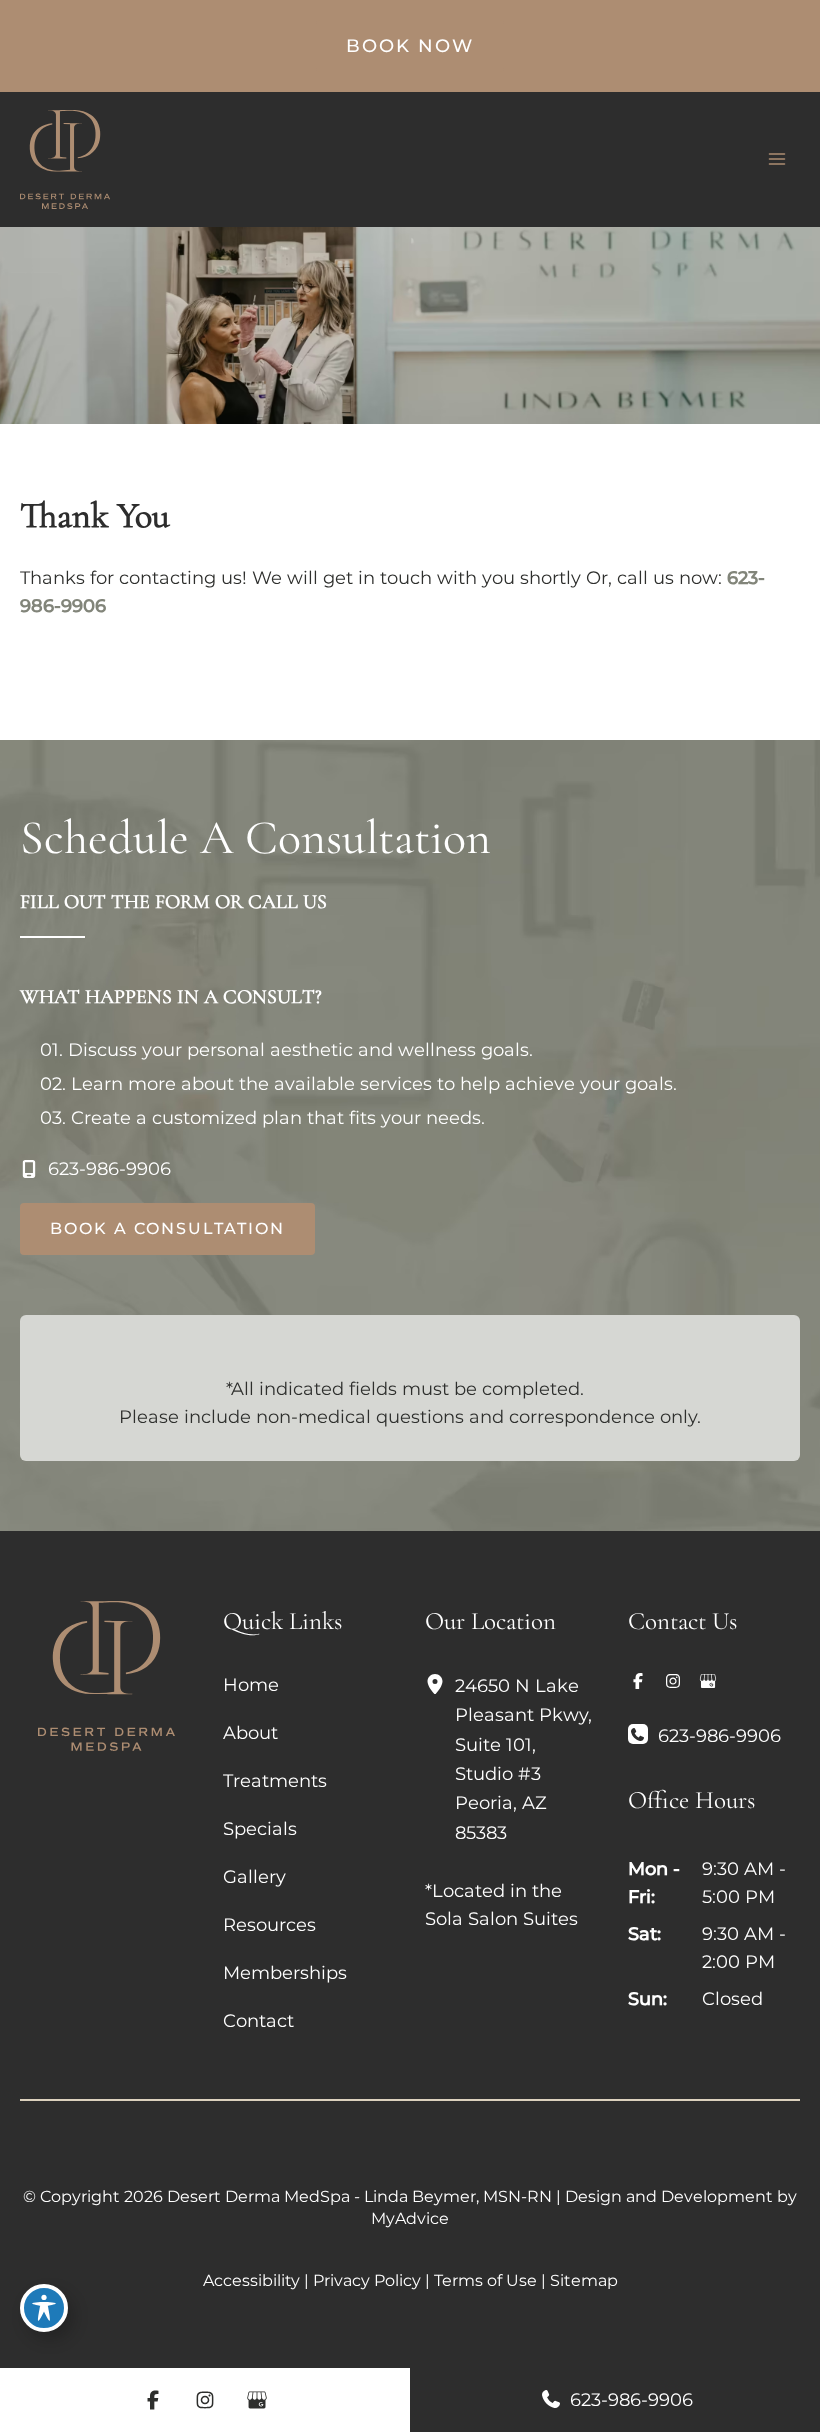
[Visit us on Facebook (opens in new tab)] (638, 1681)
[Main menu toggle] (776, 159)
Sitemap (584, 2280)
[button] (410, 46)
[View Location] (440, 1685)
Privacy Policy (367, 2280)
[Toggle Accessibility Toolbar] (44, 2308)
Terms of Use (485, 2280)
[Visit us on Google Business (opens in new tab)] (708, 1681)
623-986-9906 (629, 2400)
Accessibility (251, 2280)
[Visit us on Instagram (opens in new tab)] (673, 1681)
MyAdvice (410, 2218)
